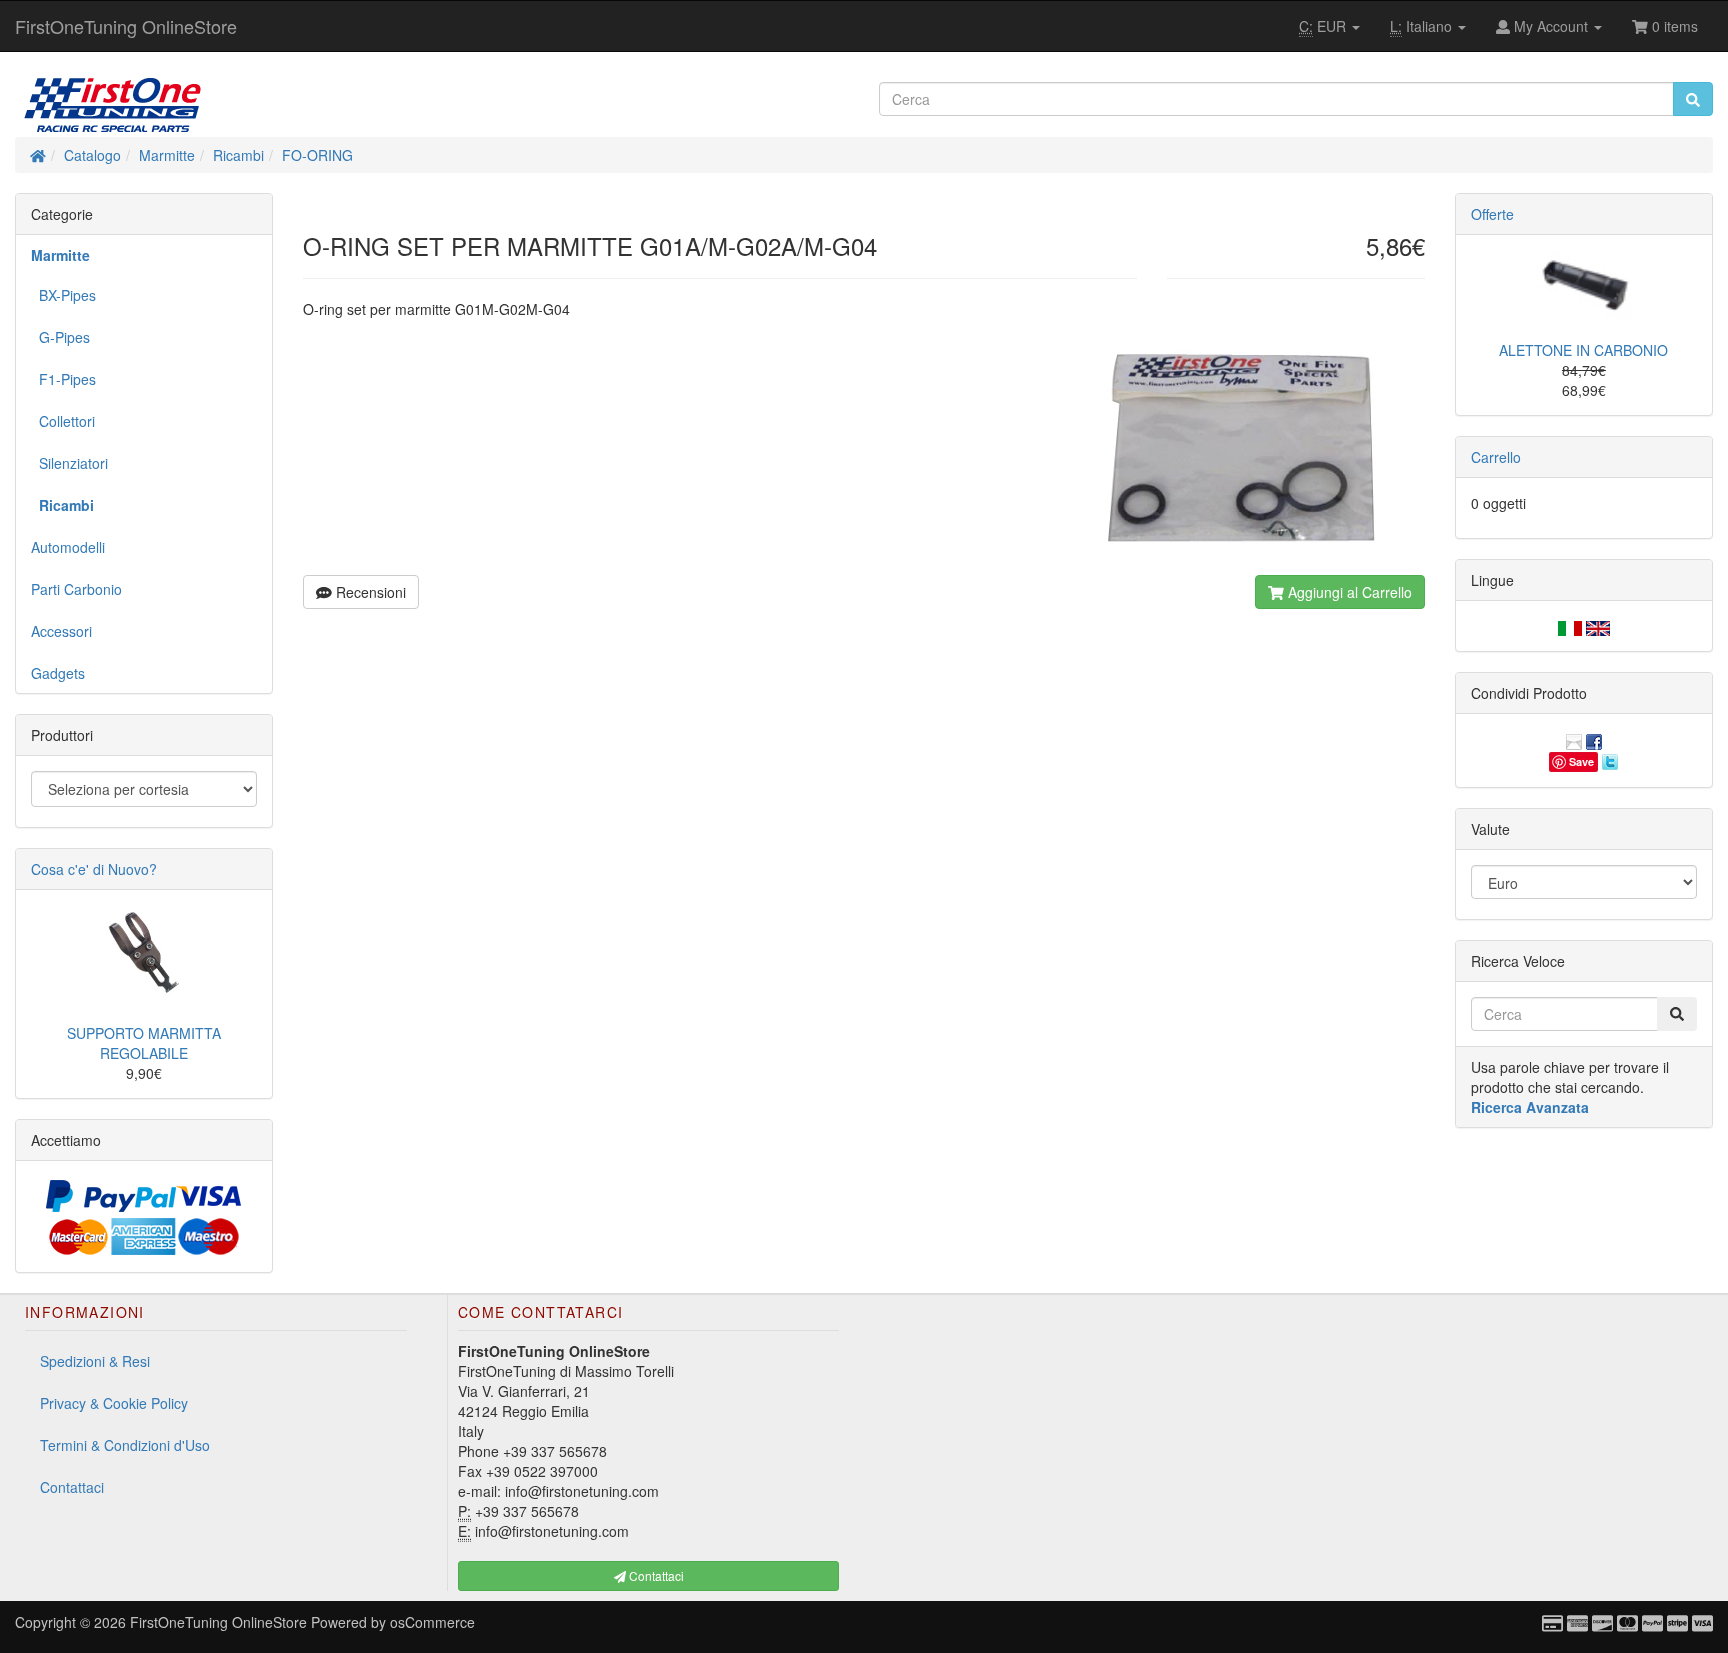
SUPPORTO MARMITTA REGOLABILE (144, 1043)
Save (1581, 761)
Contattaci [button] (655, 1575)
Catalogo (92, 155)
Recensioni (369, 592)
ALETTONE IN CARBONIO (1583, 350)
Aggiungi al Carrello (1348, 592)
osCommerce (432, 1622)
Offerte (1492, 214)
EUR (1324, 26)
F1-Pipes (63, 379)
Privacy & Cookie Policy (114, 1403)
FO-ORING (317, 155)
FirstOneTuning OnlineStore (126, 26)
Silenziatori (69, 463)
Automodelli (68, 547)
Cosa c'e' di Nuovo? (94, 869)
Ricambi (238, 155)
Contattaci (72, 1487)
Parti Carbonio (76, 589)
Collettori (63, 421)
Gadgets (58, 673)
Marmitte (167, 155)
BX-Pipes (63, 295)
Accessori (61, 631)
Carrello (1496, 457)
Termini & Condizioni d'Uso (125, 1445)
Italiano (1423, 26)
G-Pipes (60, 337)
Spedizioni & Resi (95, 1361)
